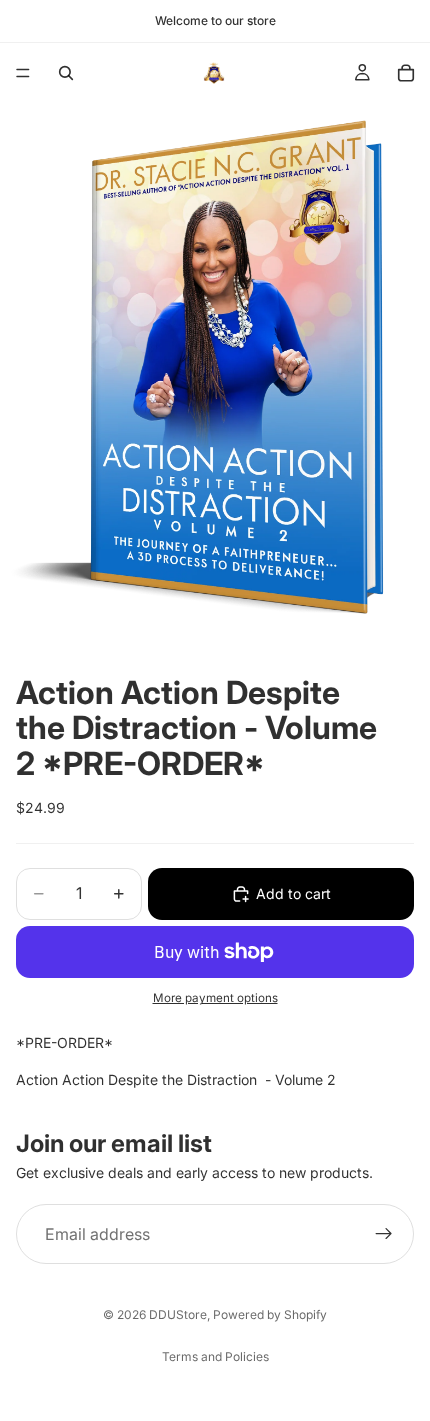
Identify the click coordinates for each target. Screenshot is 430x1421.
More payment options (215, 998)
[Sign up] (384, 1234)
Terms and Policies (215, 1356)
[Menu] (23, 73)
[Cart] (406, 73)
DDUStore (178, 1314)
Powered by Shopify (270, 1314)
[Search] (66, 73)
